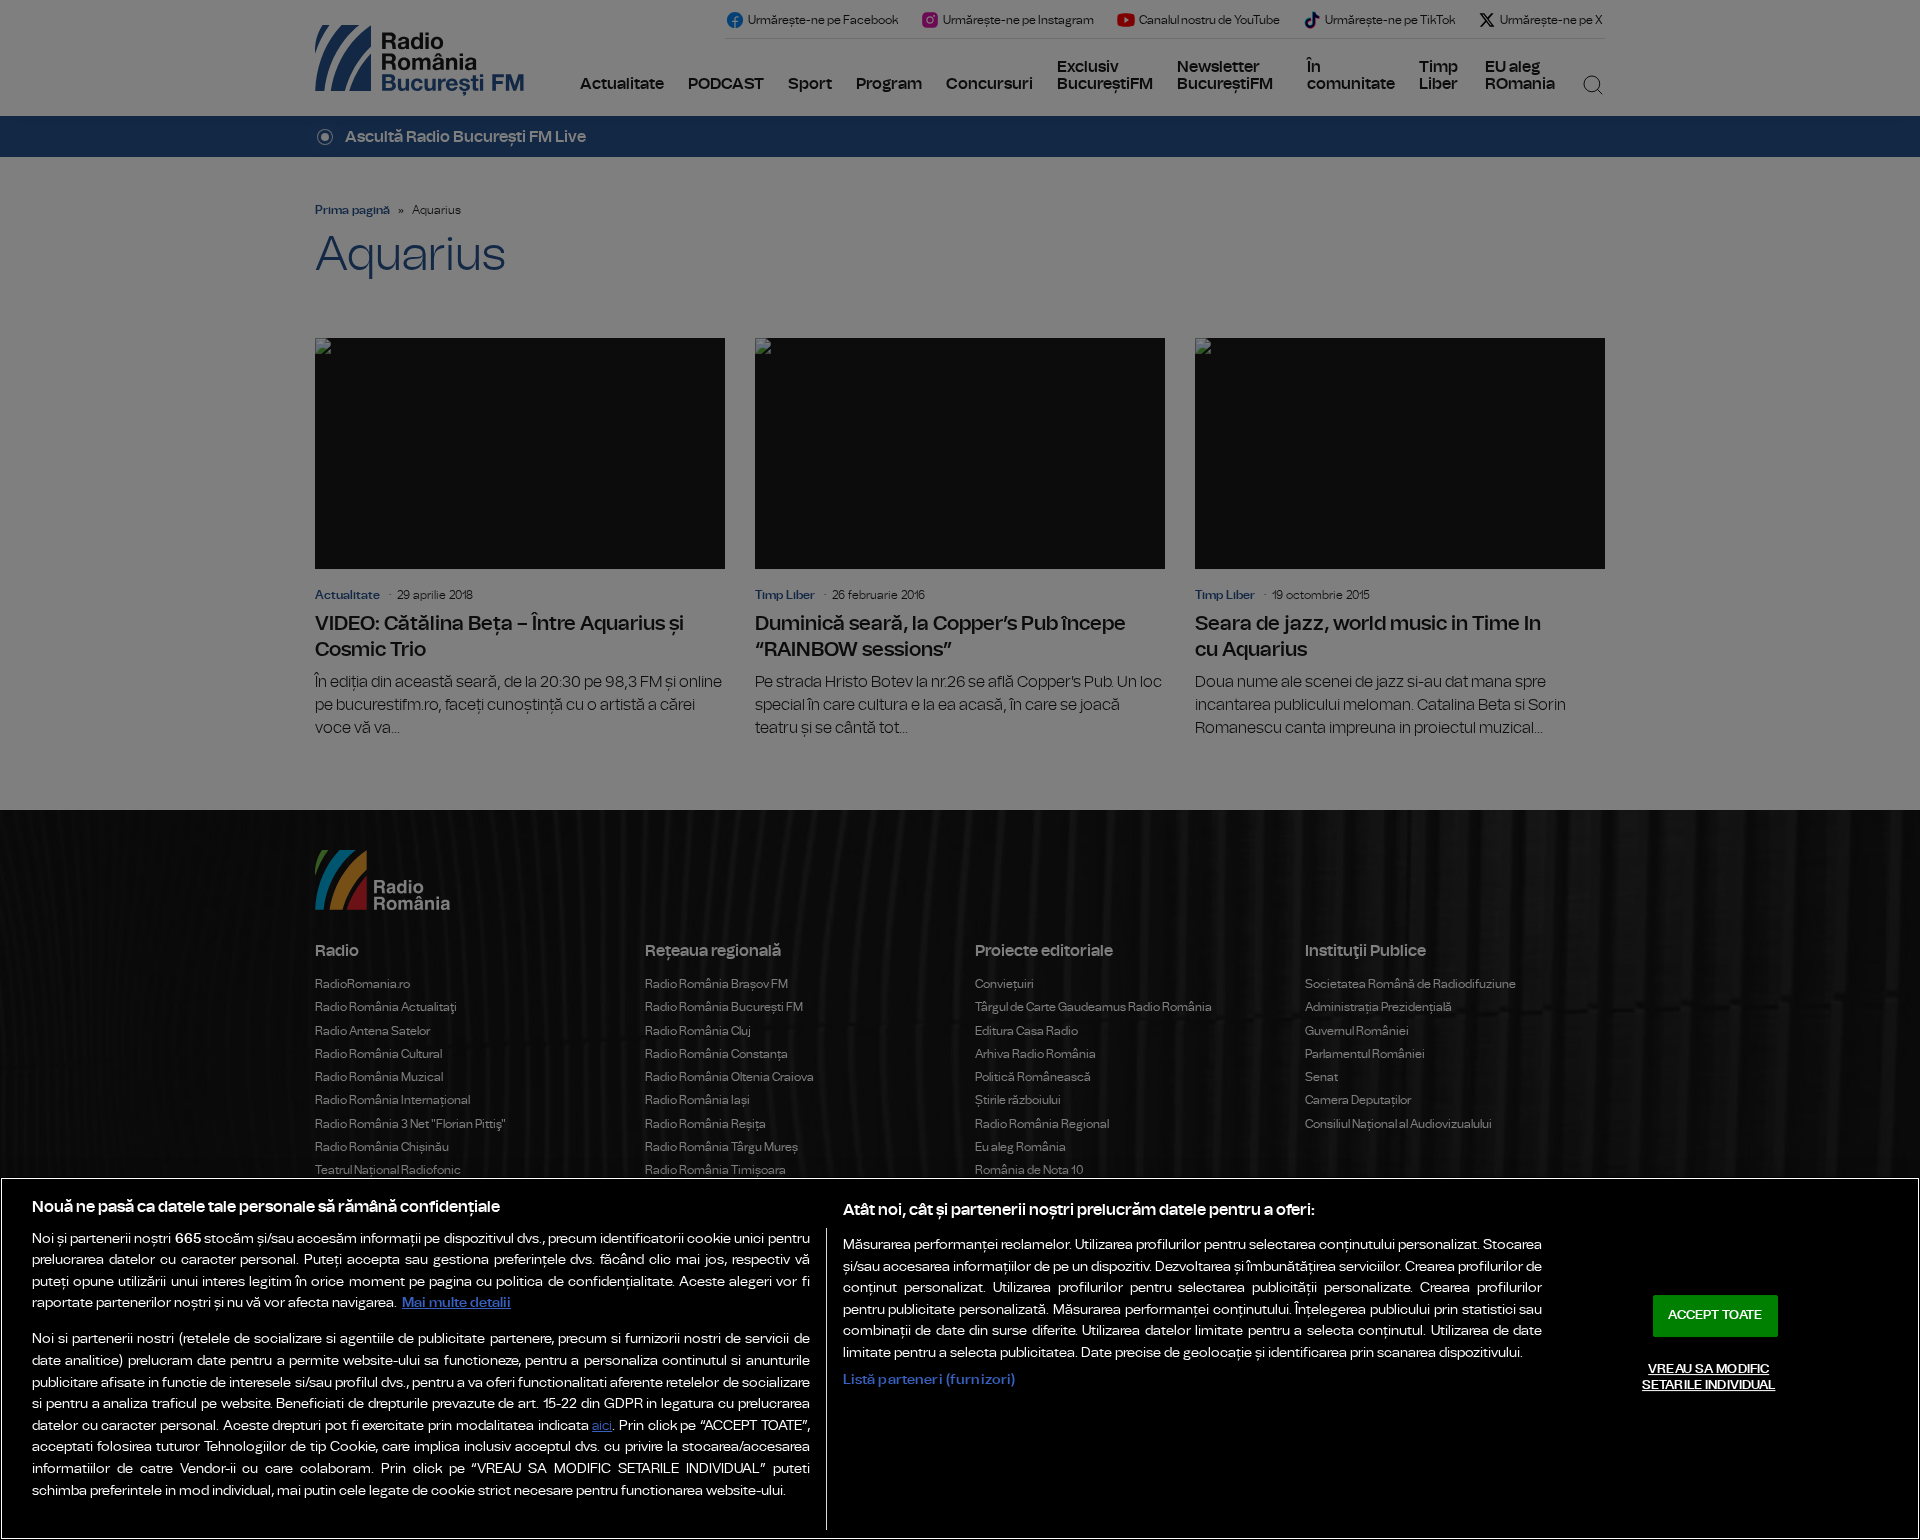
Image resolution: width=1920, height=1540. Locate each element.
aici (602, 1426)
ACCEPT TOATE (1715, 1315)
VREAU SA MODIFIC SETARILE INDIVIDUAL (1708, 1377)
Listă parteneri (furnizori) (929, 1379)
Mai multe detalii (456, 1302)
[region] (960, 1358)
